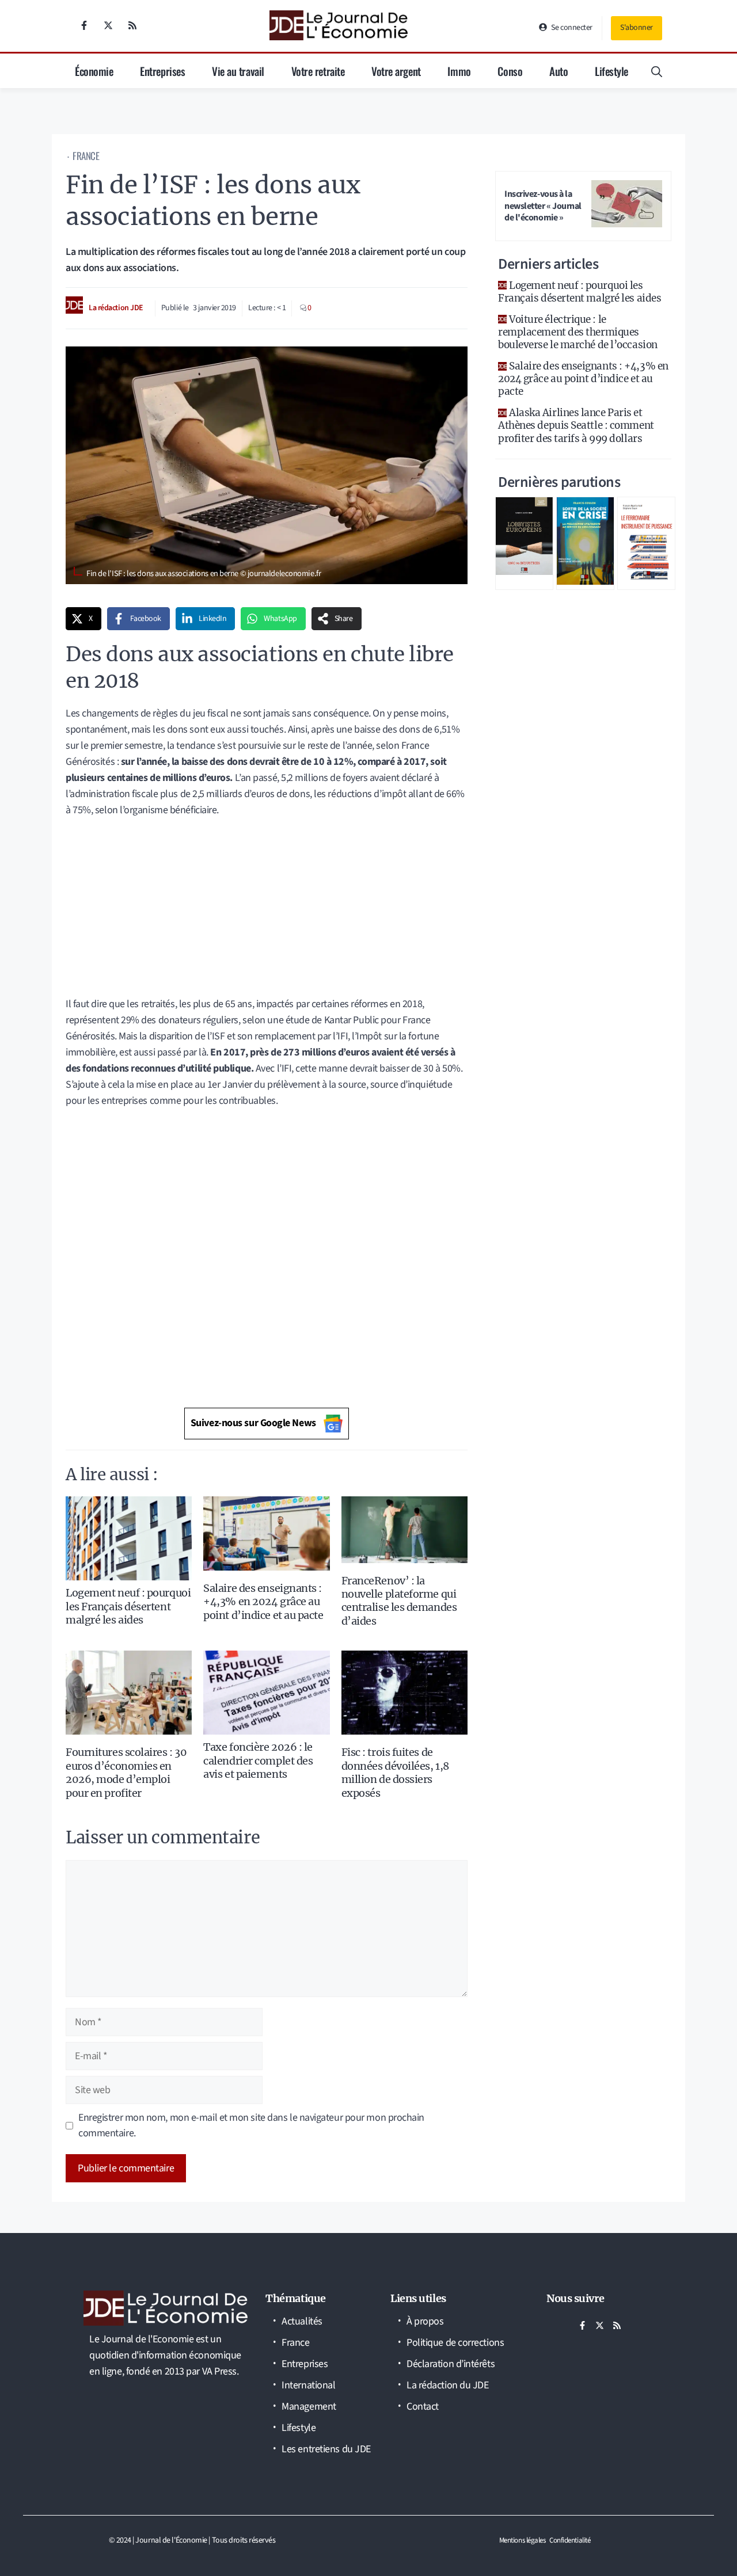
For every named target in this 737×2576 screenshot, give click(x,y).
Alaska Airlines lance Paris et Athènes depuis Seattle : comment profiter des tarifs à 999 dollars (576, 425)
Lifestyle (611, 71)
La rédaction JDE (116, 308)
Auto (559, 71)
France (86, 156)
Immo (459, 71)
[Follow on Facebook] (84, 25)
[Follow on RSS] (132, 25)
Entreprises (162, 71)
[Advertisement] (267, 911)
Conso (510, 71)
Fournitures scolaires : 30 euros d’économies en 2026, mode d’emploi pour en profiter (126, 1772)
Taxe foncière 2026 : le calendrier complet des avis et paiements (258, 1760)
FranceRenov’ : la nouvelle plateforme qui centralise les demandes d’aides (399, 1601)
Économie (94, 71)
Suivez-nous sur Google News (253, 1423)
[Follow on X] (108, 25)
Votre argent (396, 71)
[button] (657, 71)
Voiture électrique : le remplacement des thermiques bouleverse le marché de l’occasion (578, 332)
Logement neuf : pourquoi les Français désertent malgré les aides (128, 1606)
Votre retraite (318, 71)
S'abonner (637, 28)
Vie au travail (238, 71)
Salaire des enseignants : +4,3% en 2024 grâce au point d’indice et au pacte (263, 1602)
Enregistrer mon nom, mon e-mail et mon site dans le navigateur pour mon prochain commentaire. (251, 2126)
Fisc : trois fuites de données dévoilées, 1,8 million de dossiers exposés (395, 1772)
